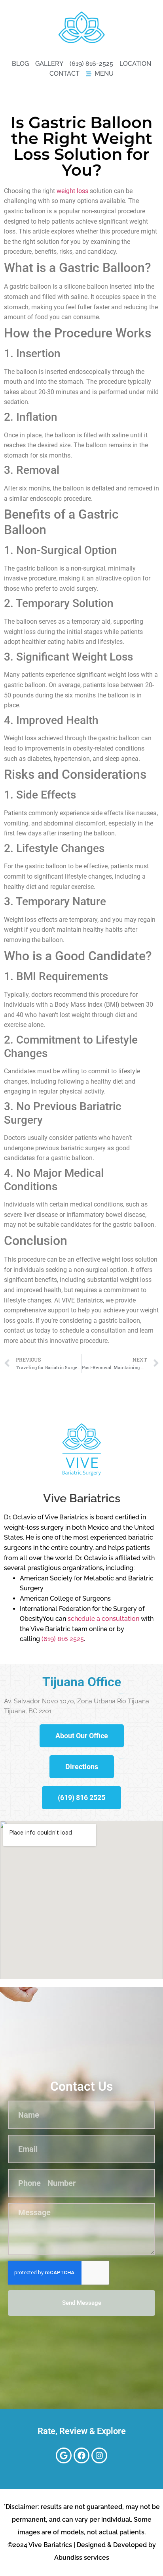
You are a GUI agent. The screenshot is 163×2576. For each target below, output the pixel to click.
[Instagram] (99, 2455)
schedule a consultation (103, 1619)
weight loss (72, 191)
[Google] (64, 2455)
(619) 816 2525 (63, 1639)
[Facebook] (81, 2455)
